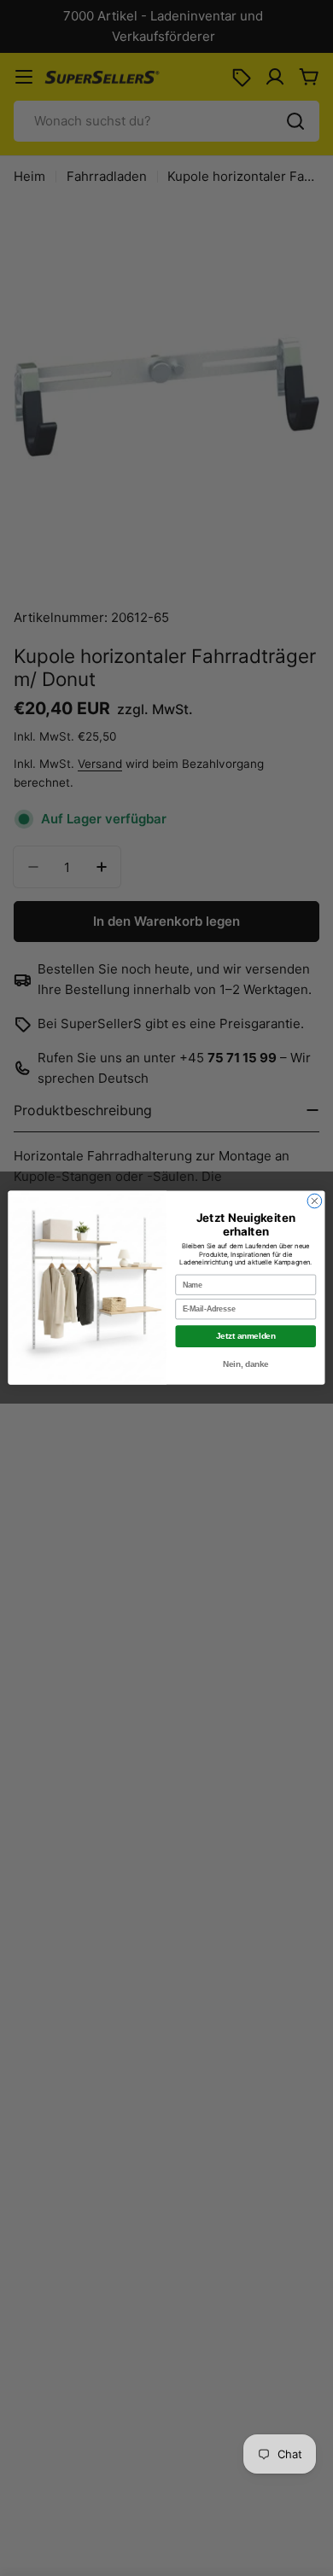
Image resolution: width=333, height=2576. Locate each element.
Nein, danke (245, 1364)
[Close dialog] (315, 1202)
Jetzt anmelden (245, 1336)
